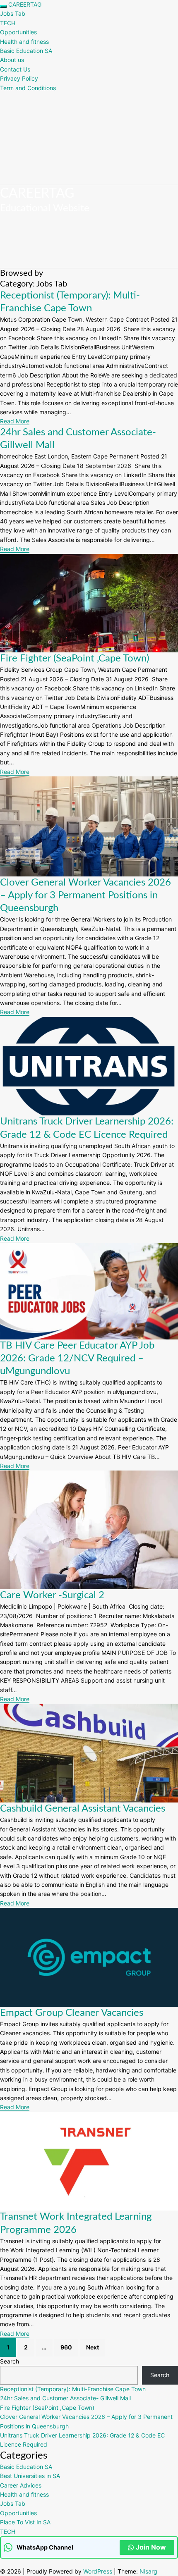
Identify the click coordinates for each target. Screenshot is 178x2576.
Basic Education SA (26, 51)
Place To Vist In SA (25, 2522)
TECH (8, 23)
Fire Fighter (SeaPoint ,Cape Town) (75, 659)
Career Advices (21, 2485)
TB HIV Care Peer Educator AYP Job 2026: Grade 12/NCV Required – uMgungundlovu (77, 1358)
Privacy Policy (19, 78)
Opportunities (18, 32)
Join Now (151, 2547)
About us (12, 60)
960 (66, 2347)
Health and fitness (24, 42)
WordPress (98, 2571)
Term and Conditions (28, 88)
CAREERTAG (25, 4)
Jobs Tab (13, 13)
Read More (15, 421)
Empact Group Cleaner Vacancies (72, 2013)
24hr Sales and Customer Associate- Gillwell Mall (65, 2398)
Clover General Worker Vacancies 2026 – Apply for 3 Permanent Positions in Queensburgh (85, 895)
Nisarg (148, 2571)
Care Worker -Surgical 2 (52, 1595)
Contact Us (15, 69)
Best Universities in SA (30, 2476)
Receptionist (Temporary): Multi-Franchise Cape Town (73, 2389)
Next (93, 2347)
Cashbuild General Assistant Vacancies (83, 1809)
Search (10, 2361)
